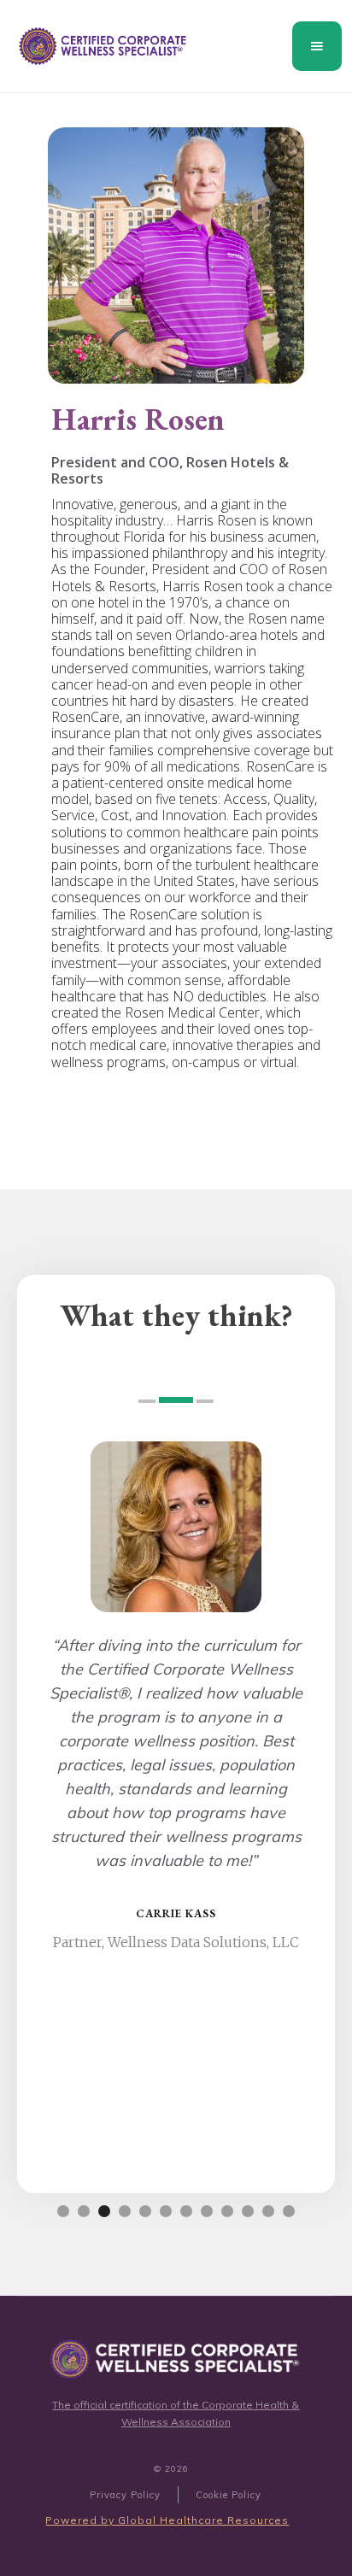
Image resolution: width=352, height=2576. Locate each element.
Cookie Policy (229, 2495)
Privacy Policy (125, 2495)
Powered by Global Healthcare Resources (167, 2520)
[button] (317, 46)
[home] (100, 46)
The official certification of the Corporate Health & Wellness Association (176, 2413)
